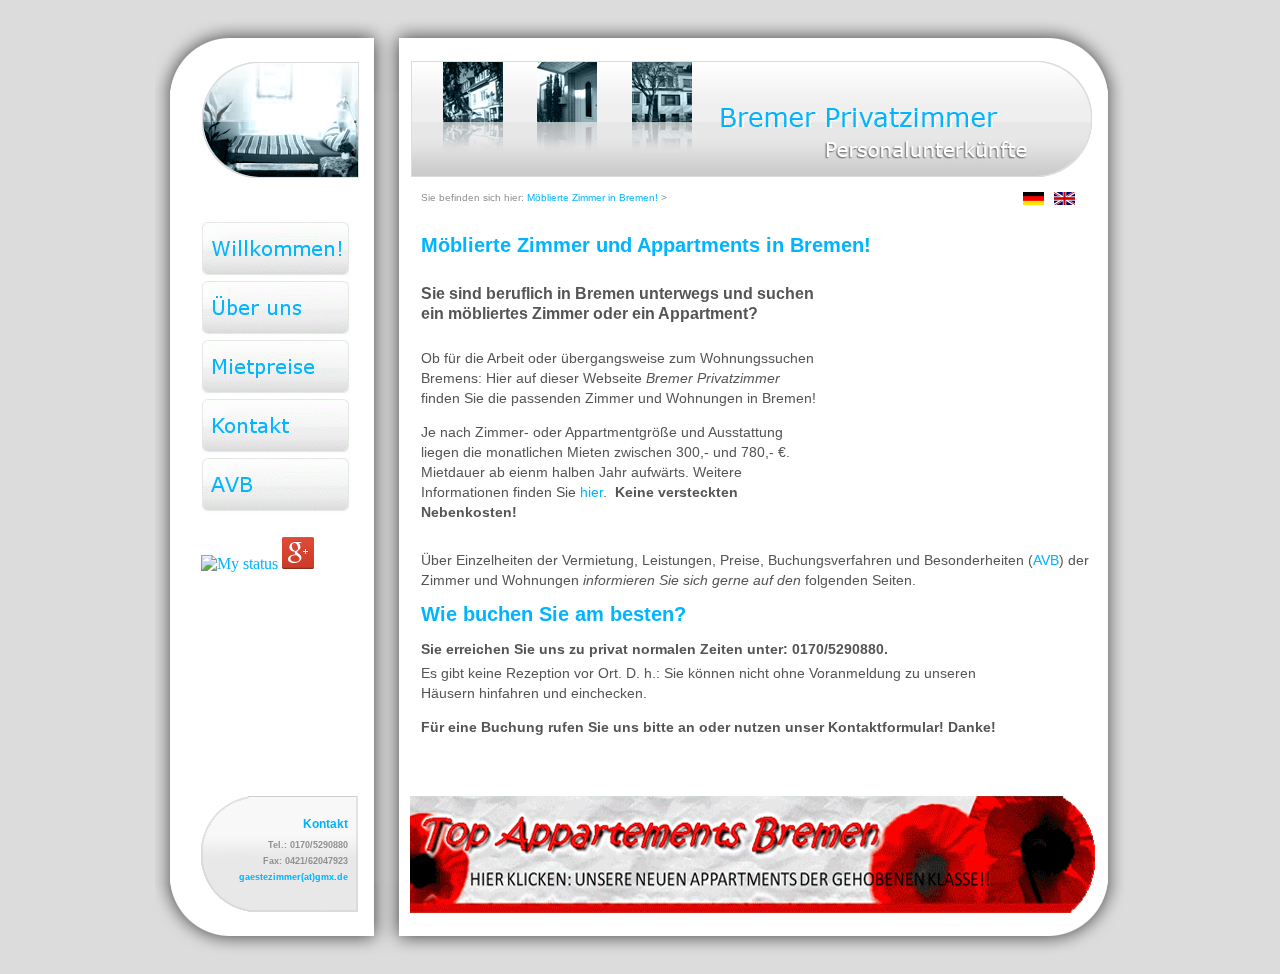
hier (591, 492)
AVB (1046, 560)
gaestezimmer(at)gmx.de (293, 877)
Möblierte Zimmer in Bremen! (592, 197)
